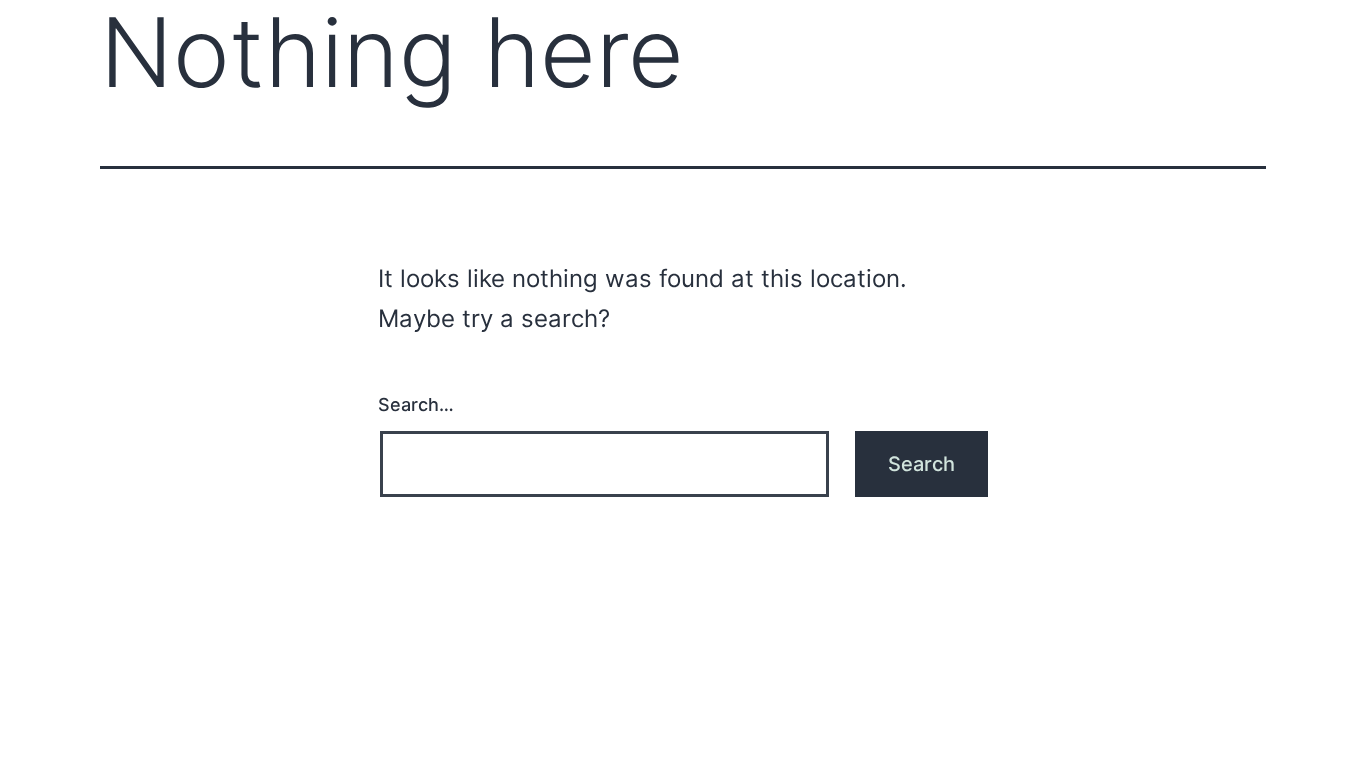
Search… (416, 404)
